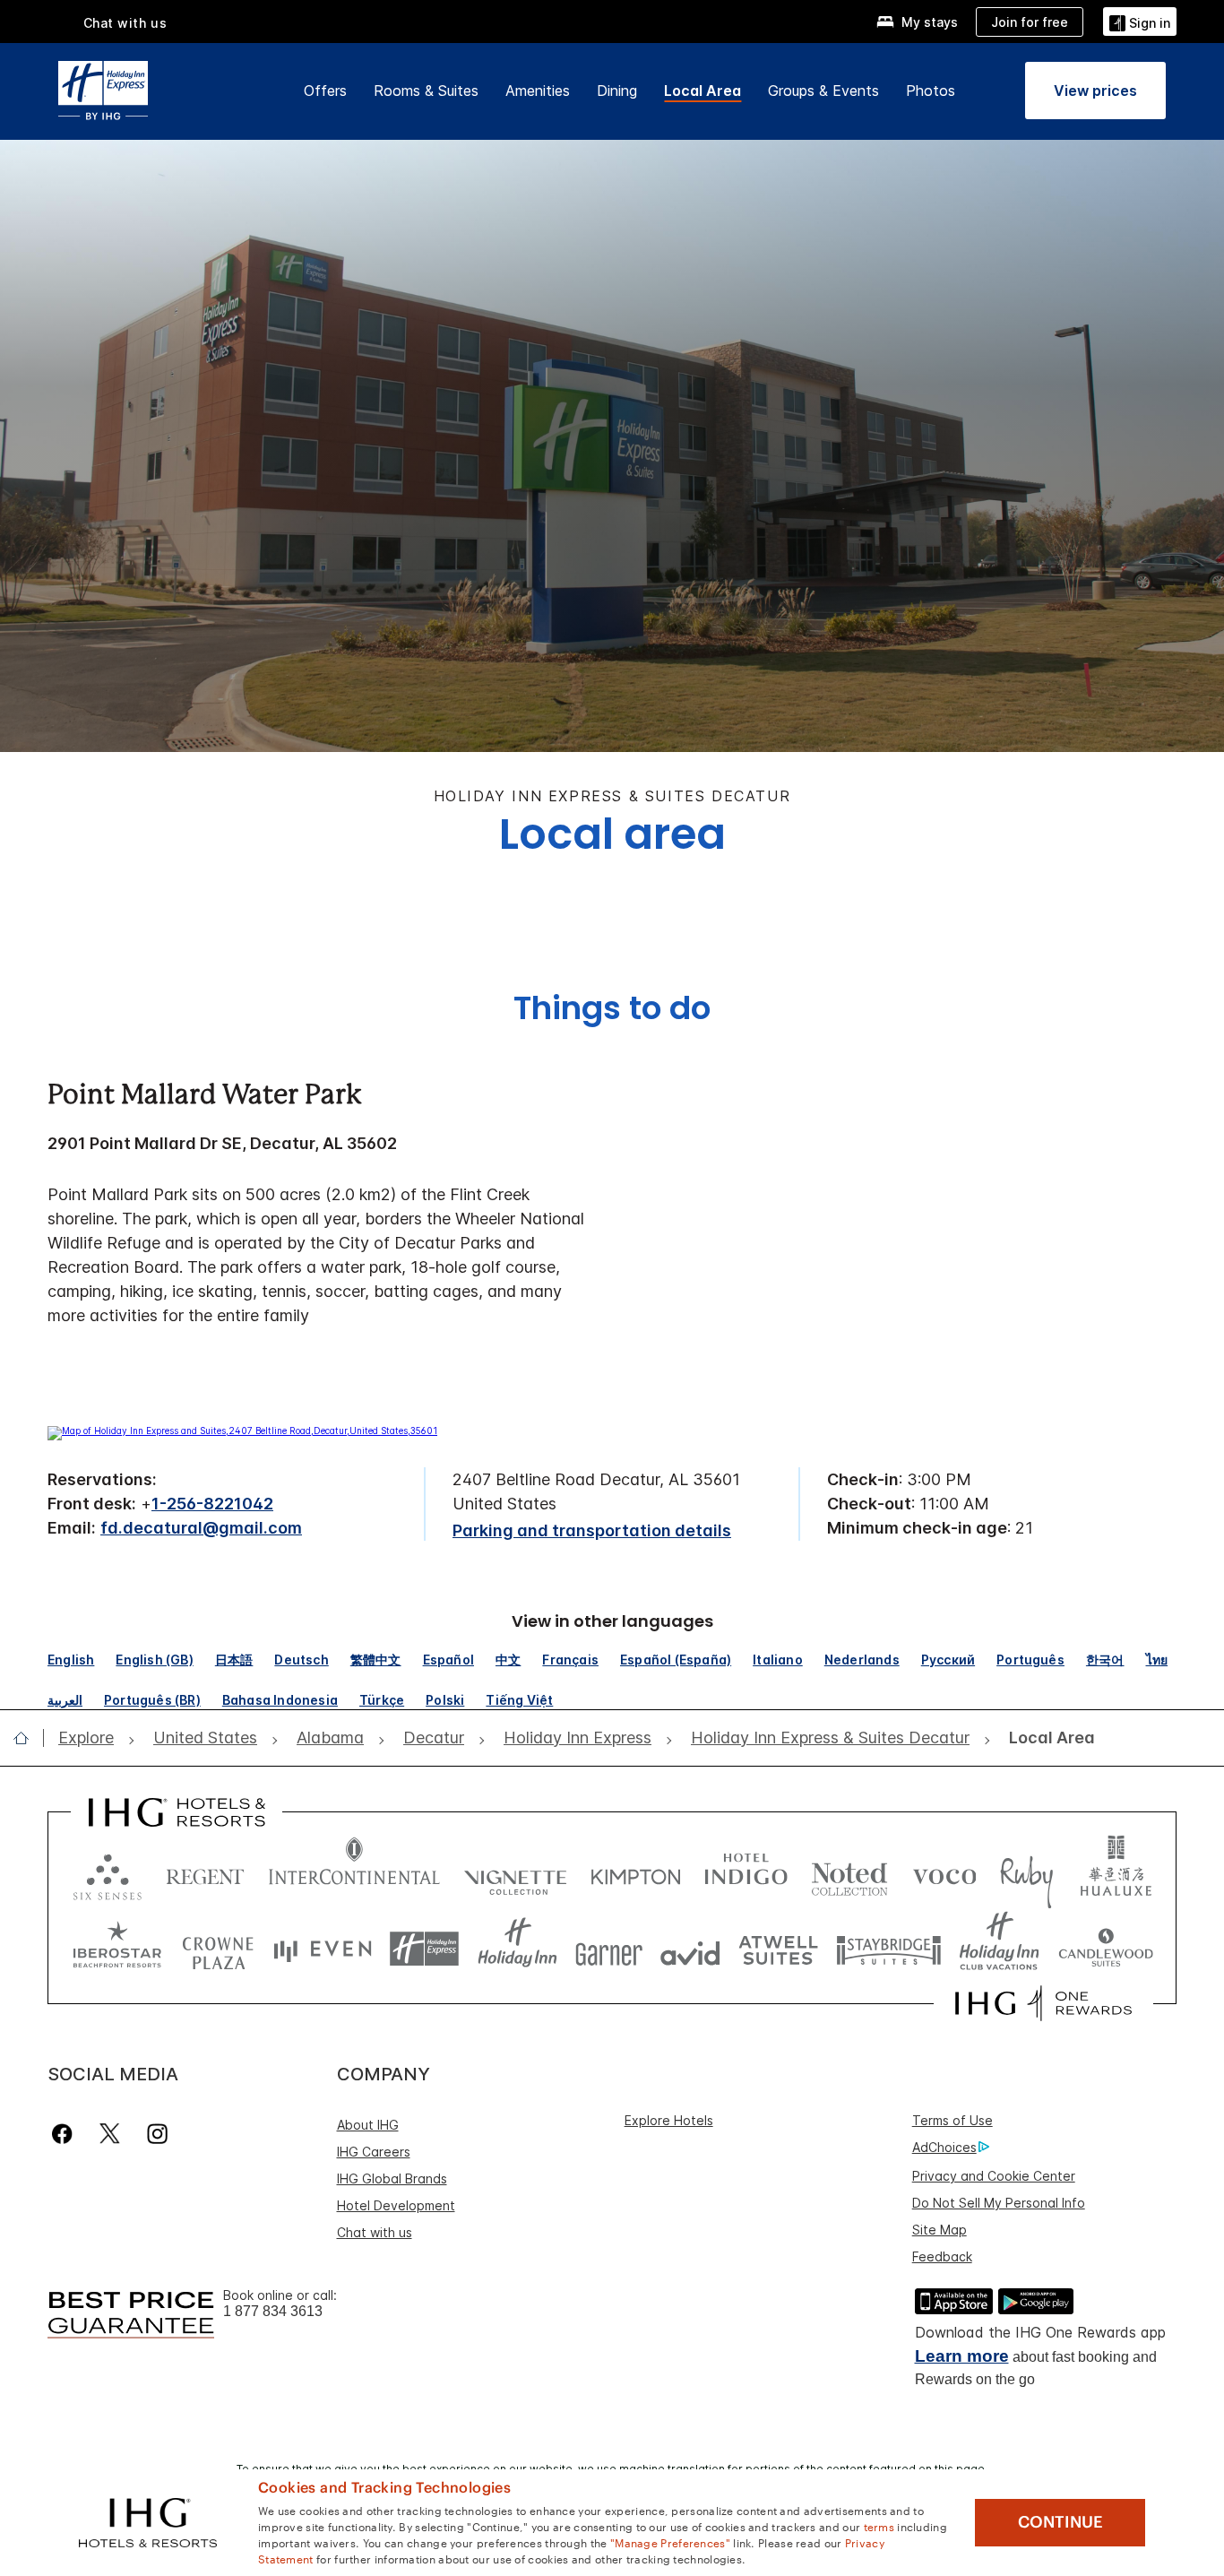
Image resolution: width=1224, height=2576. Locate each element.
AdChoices (944, 2147)
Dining (617, 91)
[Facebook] (66, 2134)
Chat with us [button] (125, 23)
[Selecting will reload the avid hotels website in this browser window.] (690, 1949)
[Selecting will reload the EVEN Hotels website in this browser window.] (323, 1949)
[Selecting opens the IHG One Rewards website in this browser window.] (1043, 2003)
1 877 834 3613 (273, 2311)
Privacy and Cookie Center (994, 2176)
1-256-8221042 (212, 1504)
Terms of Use (952, 2120)
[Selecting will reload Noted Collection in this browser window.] (849, 1873)
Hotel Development (396, 2205)
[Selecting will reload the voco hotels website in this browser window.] (944, 1873)
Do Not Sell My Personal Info (999, 2203)
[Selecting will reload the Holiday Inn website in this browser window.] (517, 1949)
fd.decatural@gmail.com (201, 1528)
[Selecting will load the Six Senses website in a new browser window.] (108, 1873)
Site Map (940, 2230)
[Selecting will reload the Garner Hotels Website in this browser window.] (609, 1949)
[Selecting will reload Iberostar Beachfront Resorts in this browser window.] (117, 1949)
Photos (931, 91)
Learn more (962, 2356)
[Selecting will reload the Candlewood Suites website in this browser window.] (1105, 1949)
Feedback (942, 2256)
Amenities (538, 91)
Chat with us (375, 2232)
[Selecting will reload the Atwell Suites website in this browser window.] (778, 1949)
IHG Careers (374, 2152)
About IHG (368, 2125)
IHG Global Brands (392, 2178)
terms (879, 2526)
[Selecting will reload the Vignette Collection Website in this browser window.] (516, 1873)
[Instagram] (157, 2134)
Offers (325, 91)
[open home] (28, 1738)
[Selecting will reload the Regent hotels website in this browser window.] (205, 1873)
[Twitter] (110, 2134)
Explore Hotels (669, 2120)
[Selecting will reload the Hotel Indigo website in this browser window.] (746, 1873)
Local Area (703, 91)
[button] (1140, 21)
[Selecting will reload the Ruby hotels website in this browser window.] (1026, 1873)
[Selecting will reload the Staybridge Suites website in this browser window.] (889, 1949)
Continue (1060, 2522)
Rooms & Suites (426, 91)
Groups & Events (823, 91)
